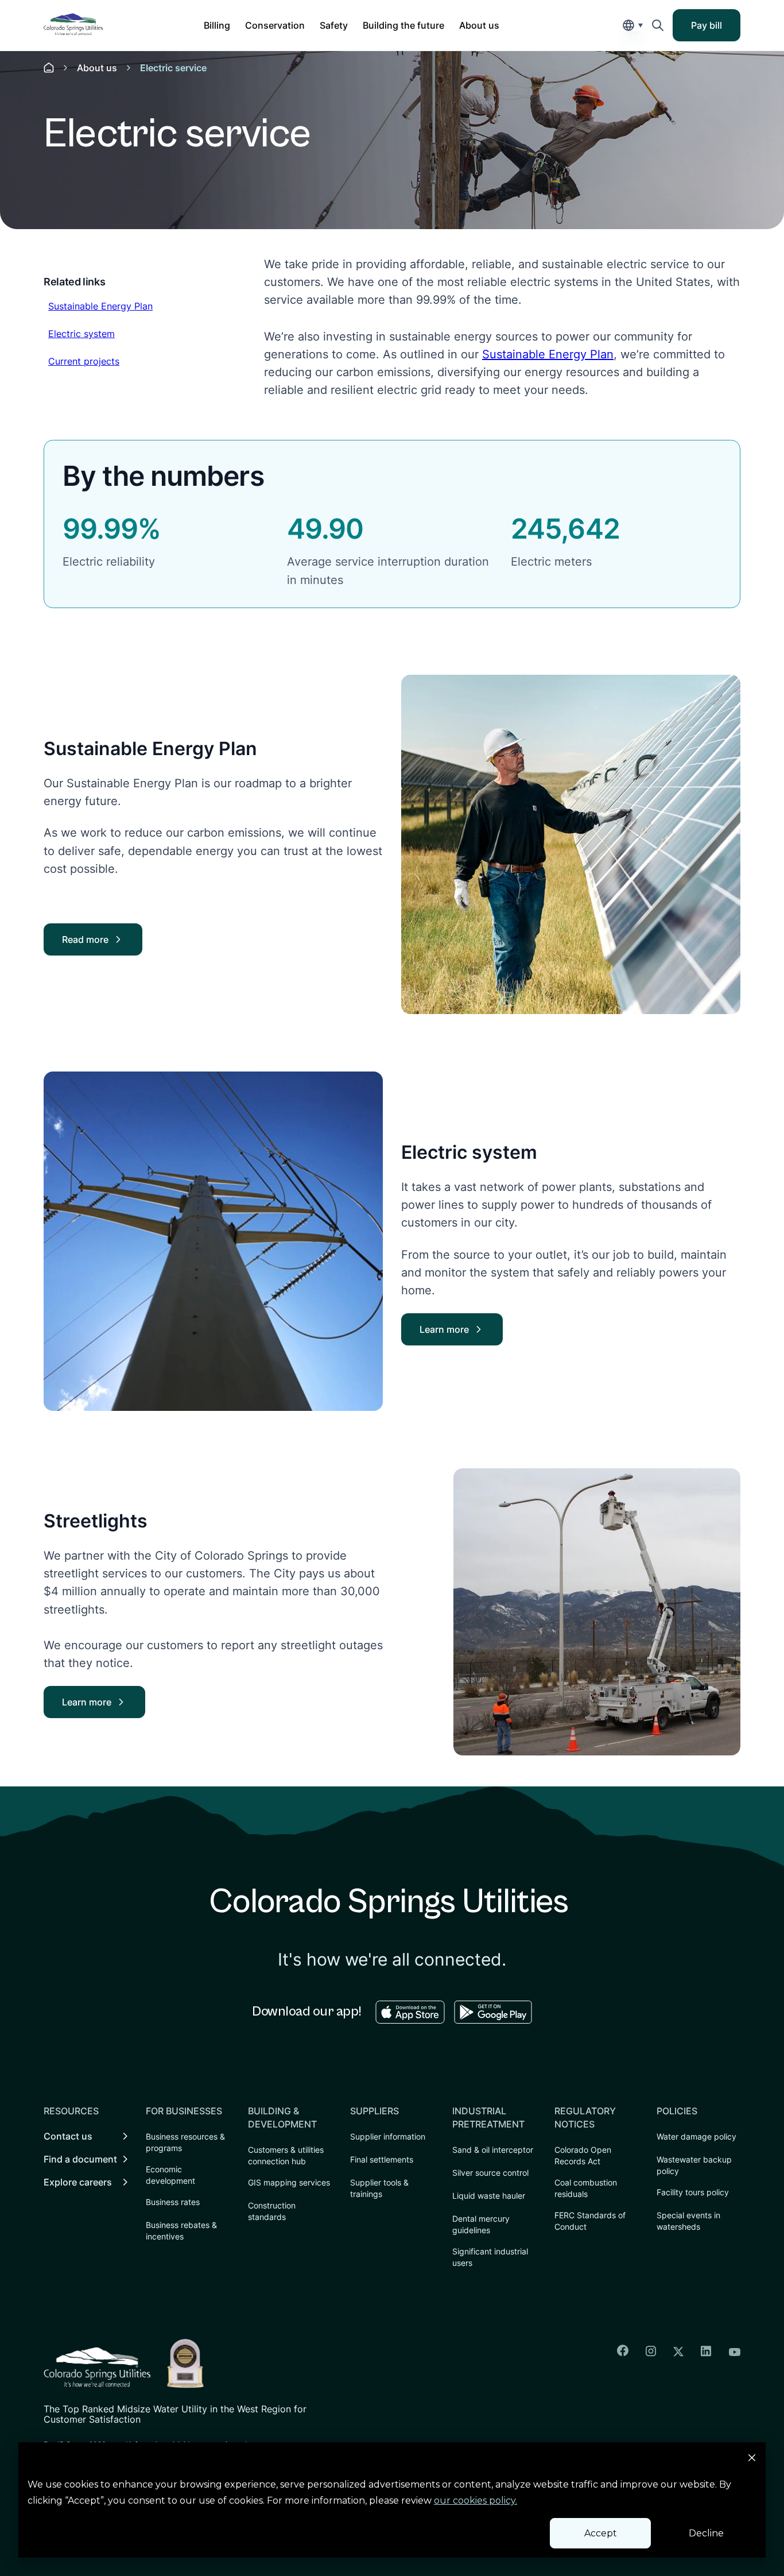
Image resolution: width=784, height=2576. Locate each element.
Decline (706, 2533)
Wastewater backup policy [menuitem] (694, 2165)
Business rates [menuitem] (173, 2202)
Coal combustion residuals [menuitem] (586, 2188)
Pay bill (714, 29)
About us (97, 68)
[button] (217, 25)
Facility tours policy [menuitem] (693, 2192)
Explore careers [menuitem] (78, 2182)
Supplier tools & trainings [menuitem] (379, 2188)
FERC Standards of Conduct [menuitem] (590, 2221)
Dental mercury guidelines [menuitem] (481, 2224)
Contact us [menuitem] (68, 2136)
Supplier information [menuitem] (388, 2136)
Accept (601, 2533)
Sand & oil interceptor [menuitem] (493, 2150)
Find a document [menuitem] (80, 2159)
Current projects (84, 361)
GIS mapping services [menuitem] (289, 2182)
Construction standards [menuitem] (272, 2211)
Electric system (81, 333)
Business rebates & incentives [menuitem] (181, 2231)
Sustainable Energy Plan (100, 306)
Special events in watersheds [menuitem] (688, 2221)
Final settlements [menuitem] (382, 2159)
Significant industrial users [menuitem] (490, 2257)
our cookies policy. (476, 2500)
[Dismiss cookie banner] (752, 2459)
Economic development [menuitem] (170, 2175)
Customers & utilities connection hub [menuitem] (286, 2155)
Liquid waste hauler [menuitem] (489, 2196)
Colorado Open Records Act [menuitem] (583, 2155)
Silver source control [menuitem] (490, 2173)
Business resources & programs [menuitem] (185, 2142)
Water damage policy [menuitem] (696, 2136)
